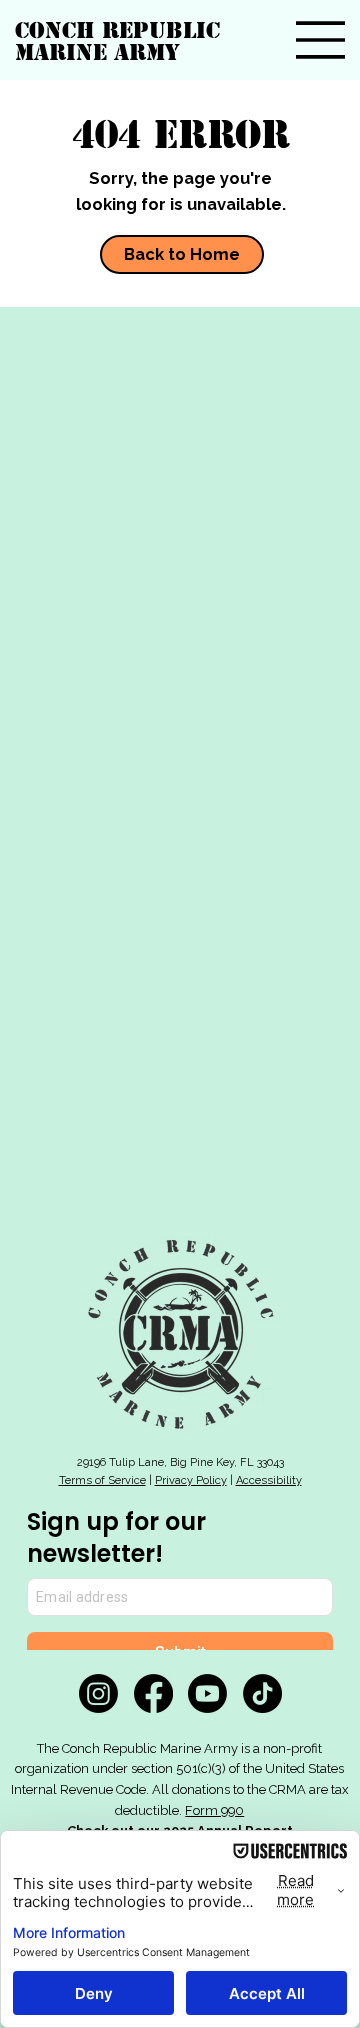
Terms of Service (102, 1480)
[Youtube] (207, 1693)
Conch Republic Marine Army (117, 41)
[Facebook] (153, 1693)
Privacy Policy (191, 1480)
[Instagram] (98, 1693)
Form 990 (214, 1810)
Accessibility (269, 1480)
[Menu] (321, 40)
